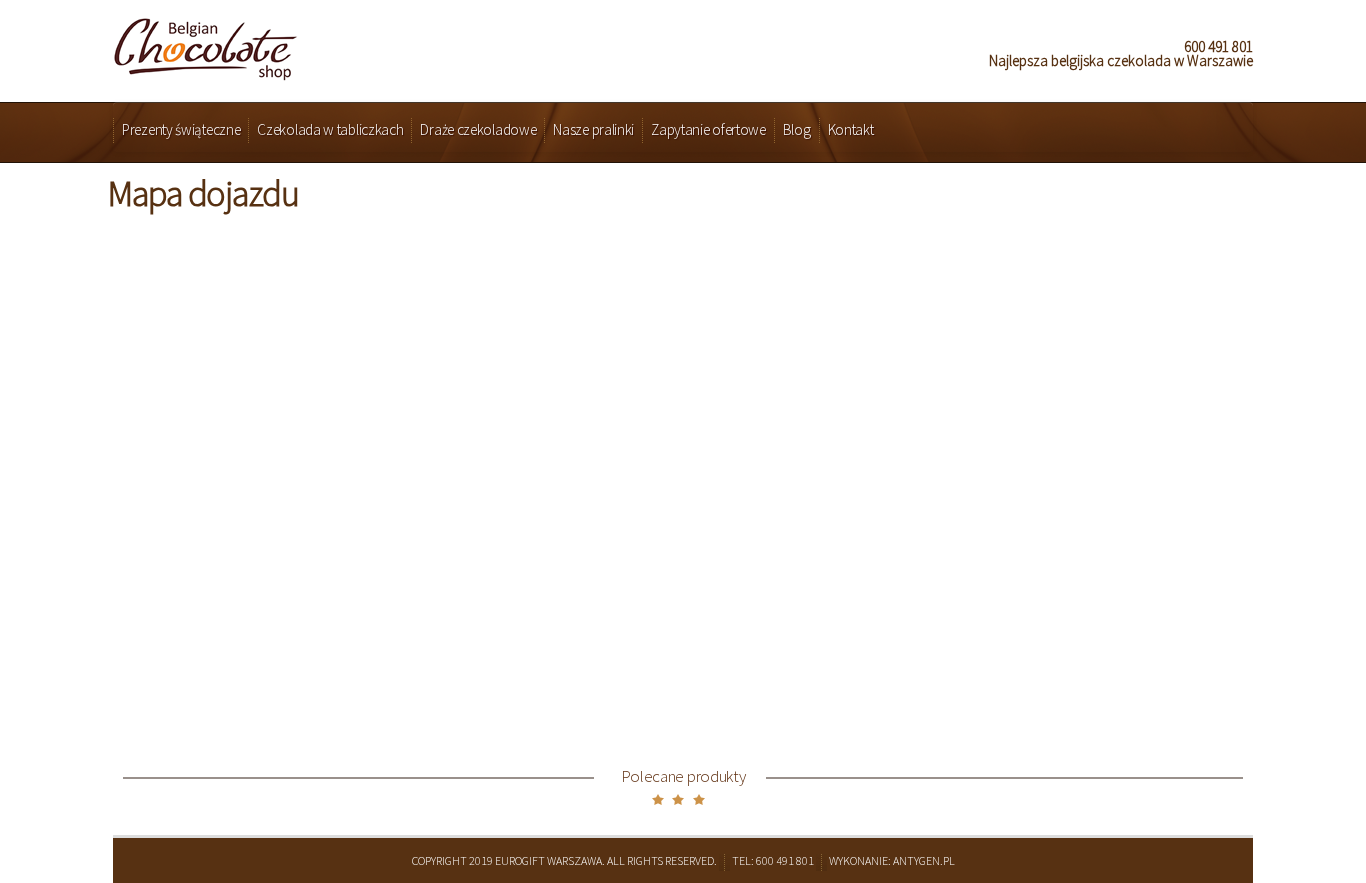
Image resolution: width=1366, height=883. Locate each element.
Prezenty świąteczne (181, 129)
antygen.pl (924, 860)
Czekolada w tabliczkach (330, 129)
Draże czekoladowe (478, 129)
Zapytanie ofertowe (708, 129)
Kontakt (851, 129)
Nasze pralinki (593, 129)
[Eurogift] (205, 43)
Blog (797, 129)
